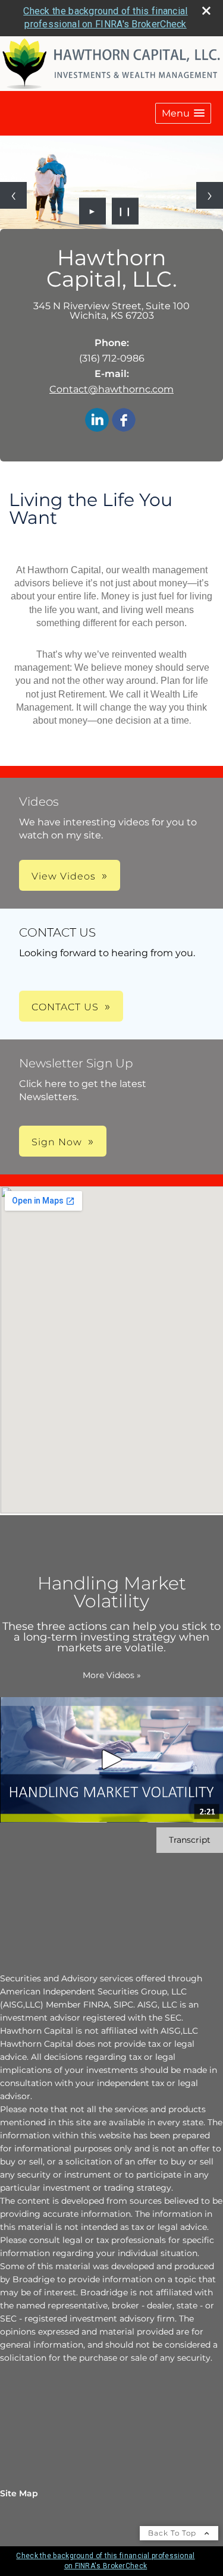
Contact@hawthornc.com (111, 389)
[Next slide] (210, 195)
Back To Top (173, 2533)
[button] (183, 113)
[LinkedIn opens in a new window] (97, 421)
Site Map (19, 2493)
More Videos (112, 1675)
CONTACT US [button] (65, 1007)
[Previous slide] (13, 195)
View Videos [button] (64, 876)
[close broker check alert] (206, 11)
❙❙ (125, 211)
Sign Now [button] (57, 1142)
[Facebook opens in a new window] (124, 421)
